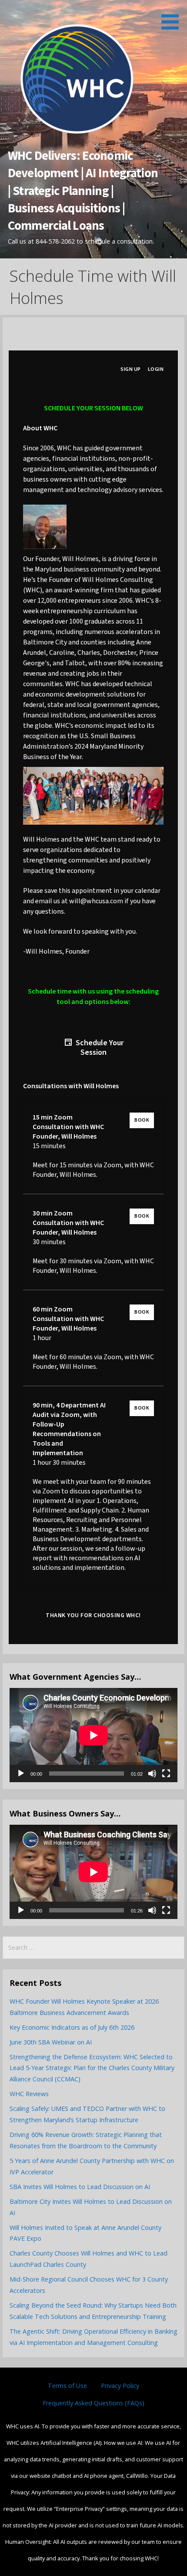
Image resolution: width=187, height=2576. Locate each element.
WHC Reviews (29, 2094)
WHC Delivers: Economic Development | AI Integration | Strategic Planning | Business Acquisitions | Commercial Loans (83, 190)
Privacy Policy (120, 2386)
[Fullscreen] (166, 1773)
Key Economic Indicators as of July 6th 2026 (72, 2027)
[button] (173, 16)
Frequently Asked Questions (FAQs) (93, 2403)
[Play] (21, 1773)
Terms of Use (67, 2386)
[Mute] (152, 1773)
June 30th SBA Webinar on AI (51, 2042)
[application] (93, 1735)
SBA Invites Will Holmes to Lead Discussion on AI (80, 2187)
